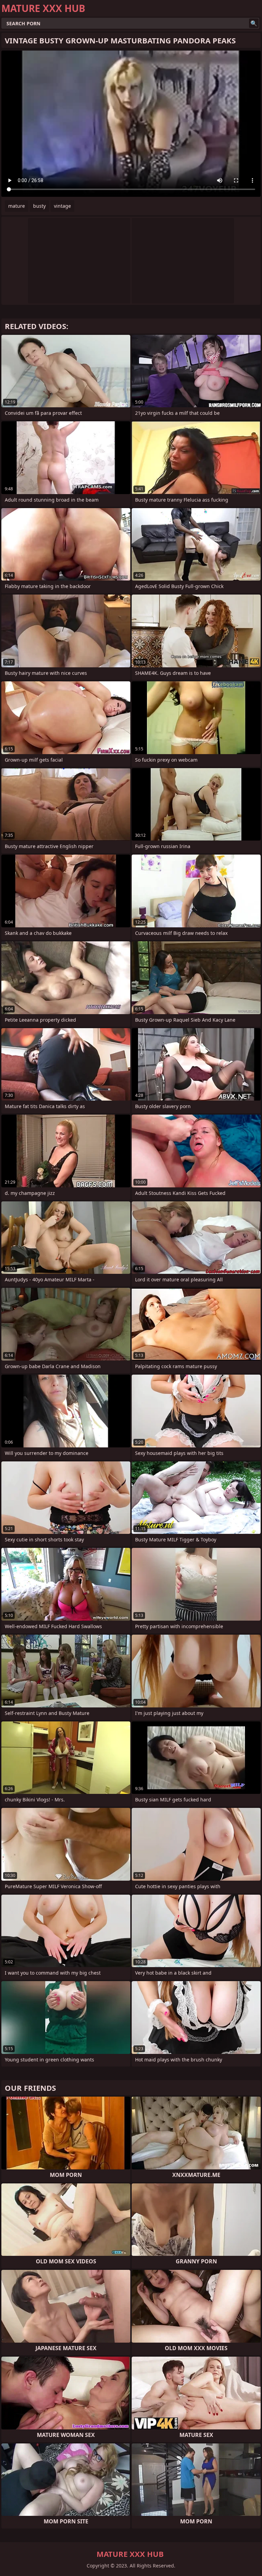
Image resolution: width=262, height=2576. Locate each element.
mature (17, 206)
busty (39, 206)
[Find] (254, 23)
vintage (62, 206)
